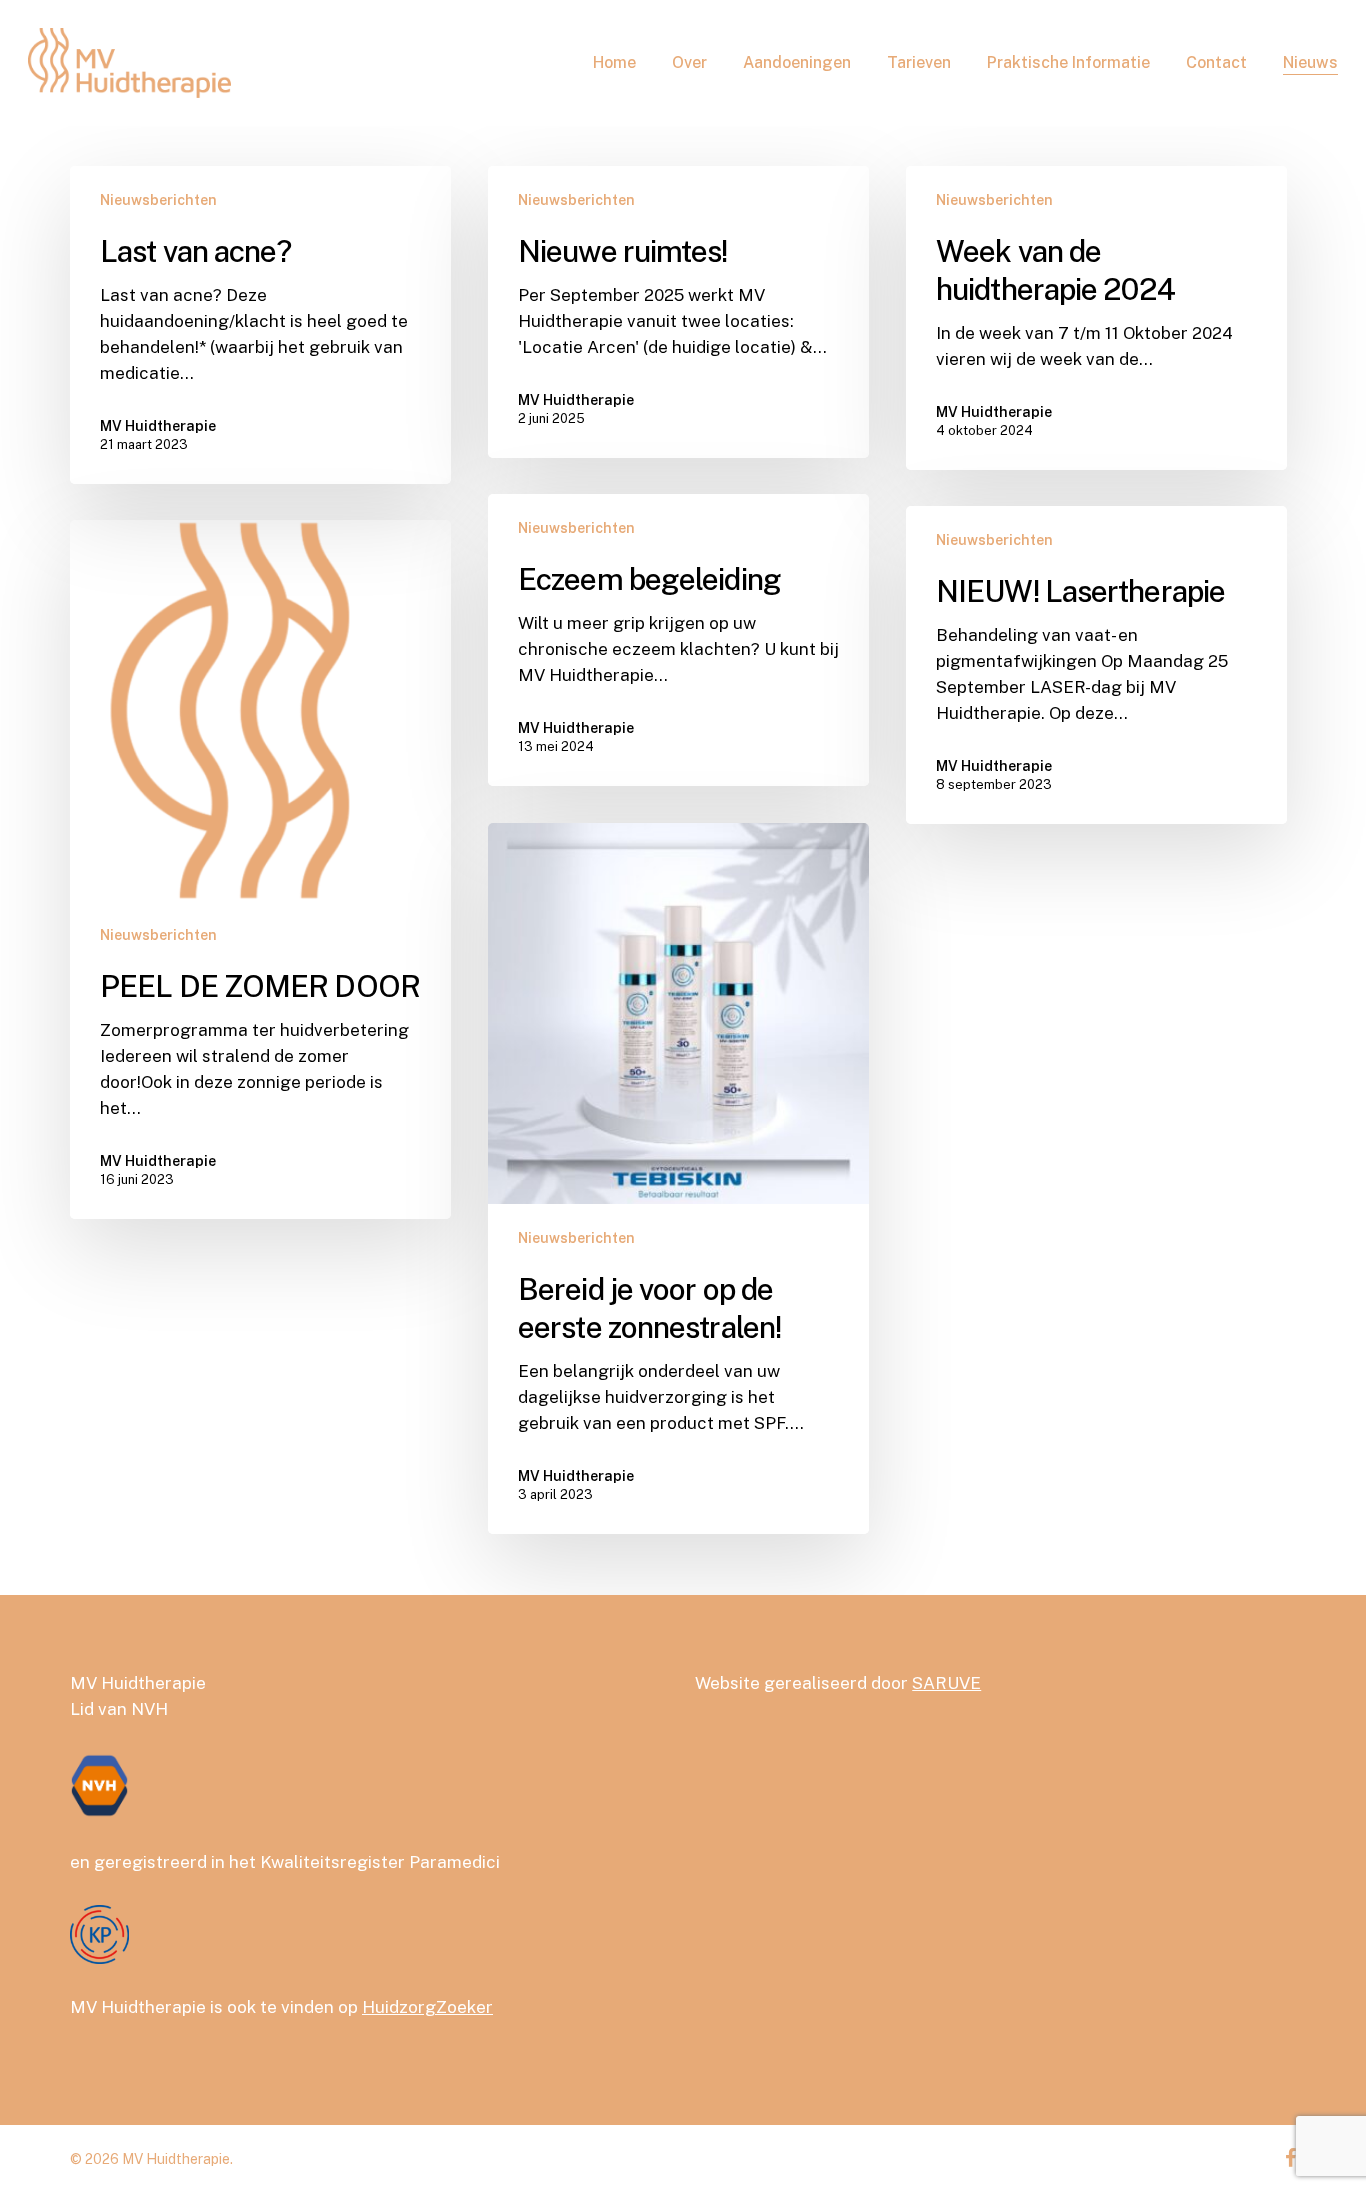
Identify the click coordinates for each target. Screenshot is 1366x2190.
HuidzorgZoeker (427, 2007)
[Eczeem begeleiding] (678, 640)
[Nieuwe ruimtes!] (678, 312)
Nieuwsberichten (158, 200)
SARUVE (946, 1683)
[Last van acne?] (260, 325)
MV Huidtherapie (158, 426)
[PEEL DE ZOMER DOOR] (260, 869)
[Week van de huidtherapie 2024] (1096, 318)
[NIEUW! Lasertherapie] (1096, 665)
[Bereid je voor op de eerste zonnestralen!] (678, 1178)
